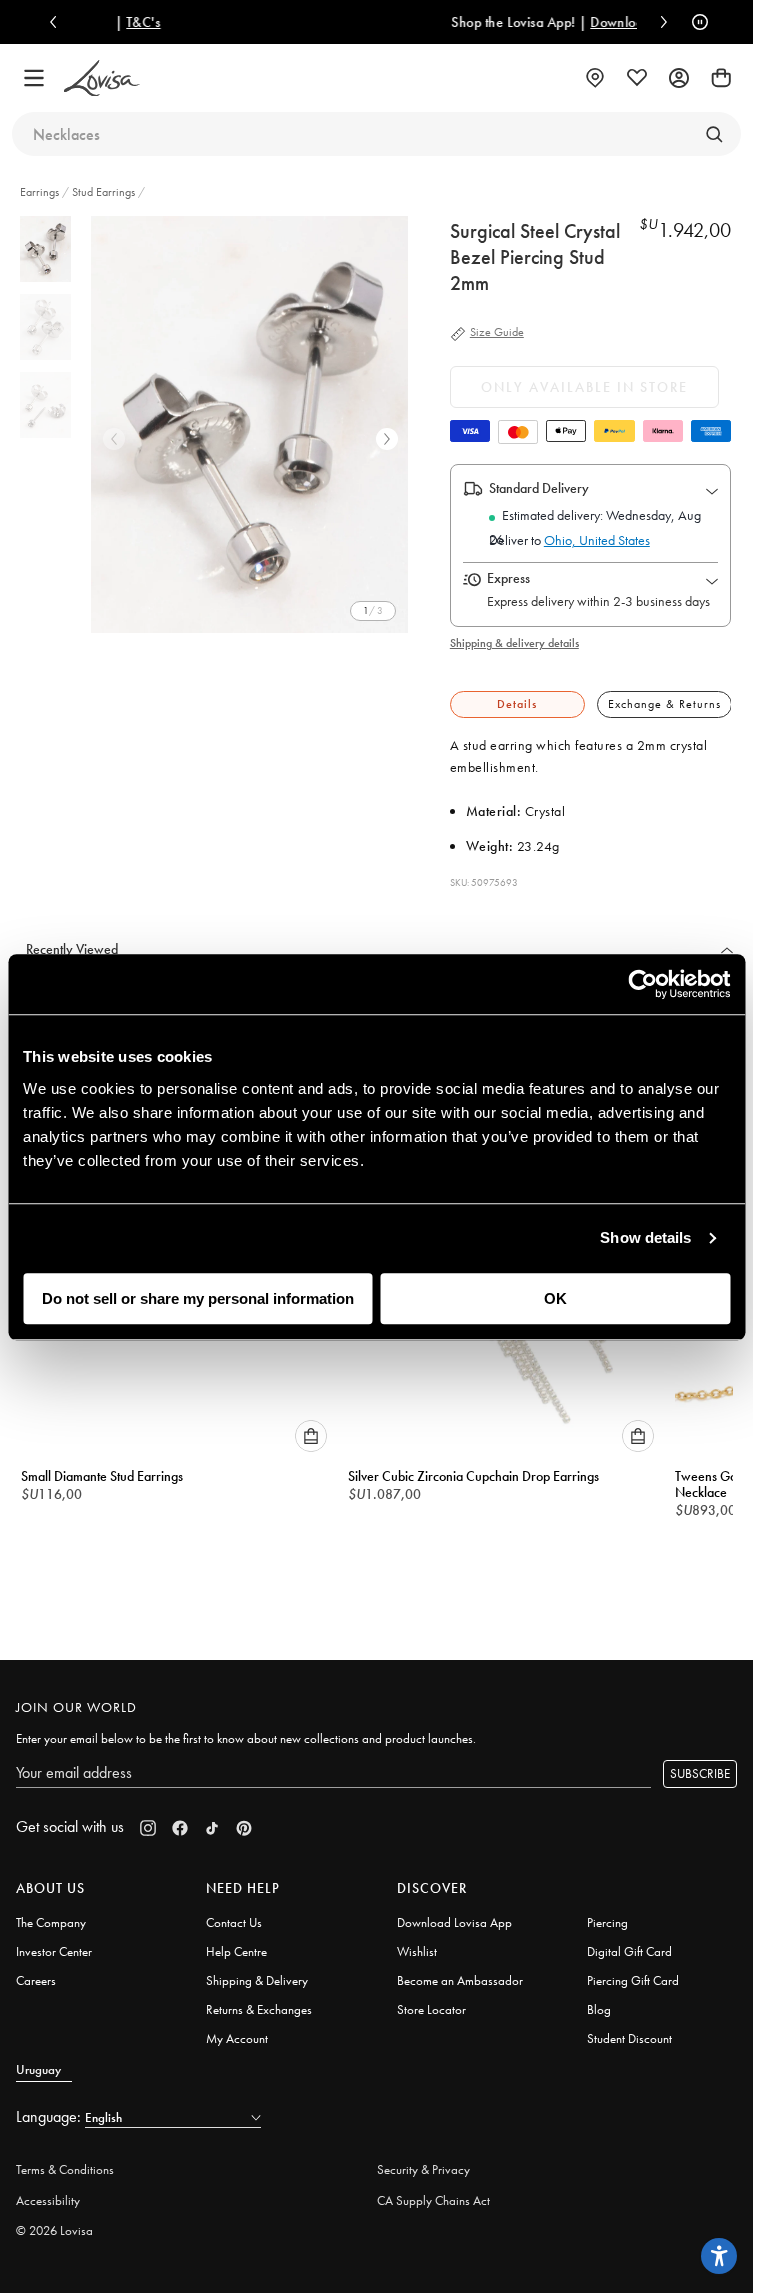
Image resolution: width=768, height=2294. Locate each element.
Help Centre (236, 1942)
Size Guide (497, 333)
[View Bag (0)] (721, 78)
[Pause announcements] (695, 22)
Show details (645, 1237)
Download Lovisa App (454, 1913)
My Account (237, 2029)
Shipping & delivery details (514, 643)
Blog (599, 2000)
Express (508, 578)
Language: (50, 2107)
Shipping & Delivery (257, 1971)
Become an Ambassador (460, 1971)
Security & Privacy (423, 2160)
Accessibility (48, 2191)
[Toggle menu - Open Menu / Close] (34, 78)
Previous (114, 439)
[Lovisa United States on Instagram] (148, 1819)
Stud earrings (103, 192)
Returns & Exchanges (259, 2000)
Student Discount (629, 2029)
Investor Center (54, 1942)
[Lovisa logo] (102, 78)
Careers (36, 1971)
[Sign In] (679, 78)
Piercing (607, 1913)
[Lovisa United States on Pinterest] (244, 1819)
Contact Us (234, 1913)
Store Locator (431, 2000)
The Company (51, 1913)
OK (555, 1298)
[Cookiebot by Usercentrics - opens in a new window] (642, 984)
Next (387, 439)
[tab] (517, 704)
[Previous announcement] (58, 22)
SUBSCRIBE (700, 1764)
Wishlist (417, 1942)
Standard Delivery (539, 488)
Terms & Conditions (65, 2160)
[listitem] (253, 424)
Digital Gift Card (629, 1942)
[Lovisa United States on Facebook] (180, 1819)
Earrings (41, 192)
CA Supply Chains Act (433, 2191)
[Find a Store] (595, 78)
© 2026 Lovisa (54, 2221)
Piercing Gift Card (633, 1971)
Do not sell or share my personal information (198, 1298)
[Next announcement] (659, 22)
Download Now (550, 22)
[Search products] (714, 134)
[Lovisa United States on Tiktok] (212, 1819)
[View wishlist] (637, 78)
